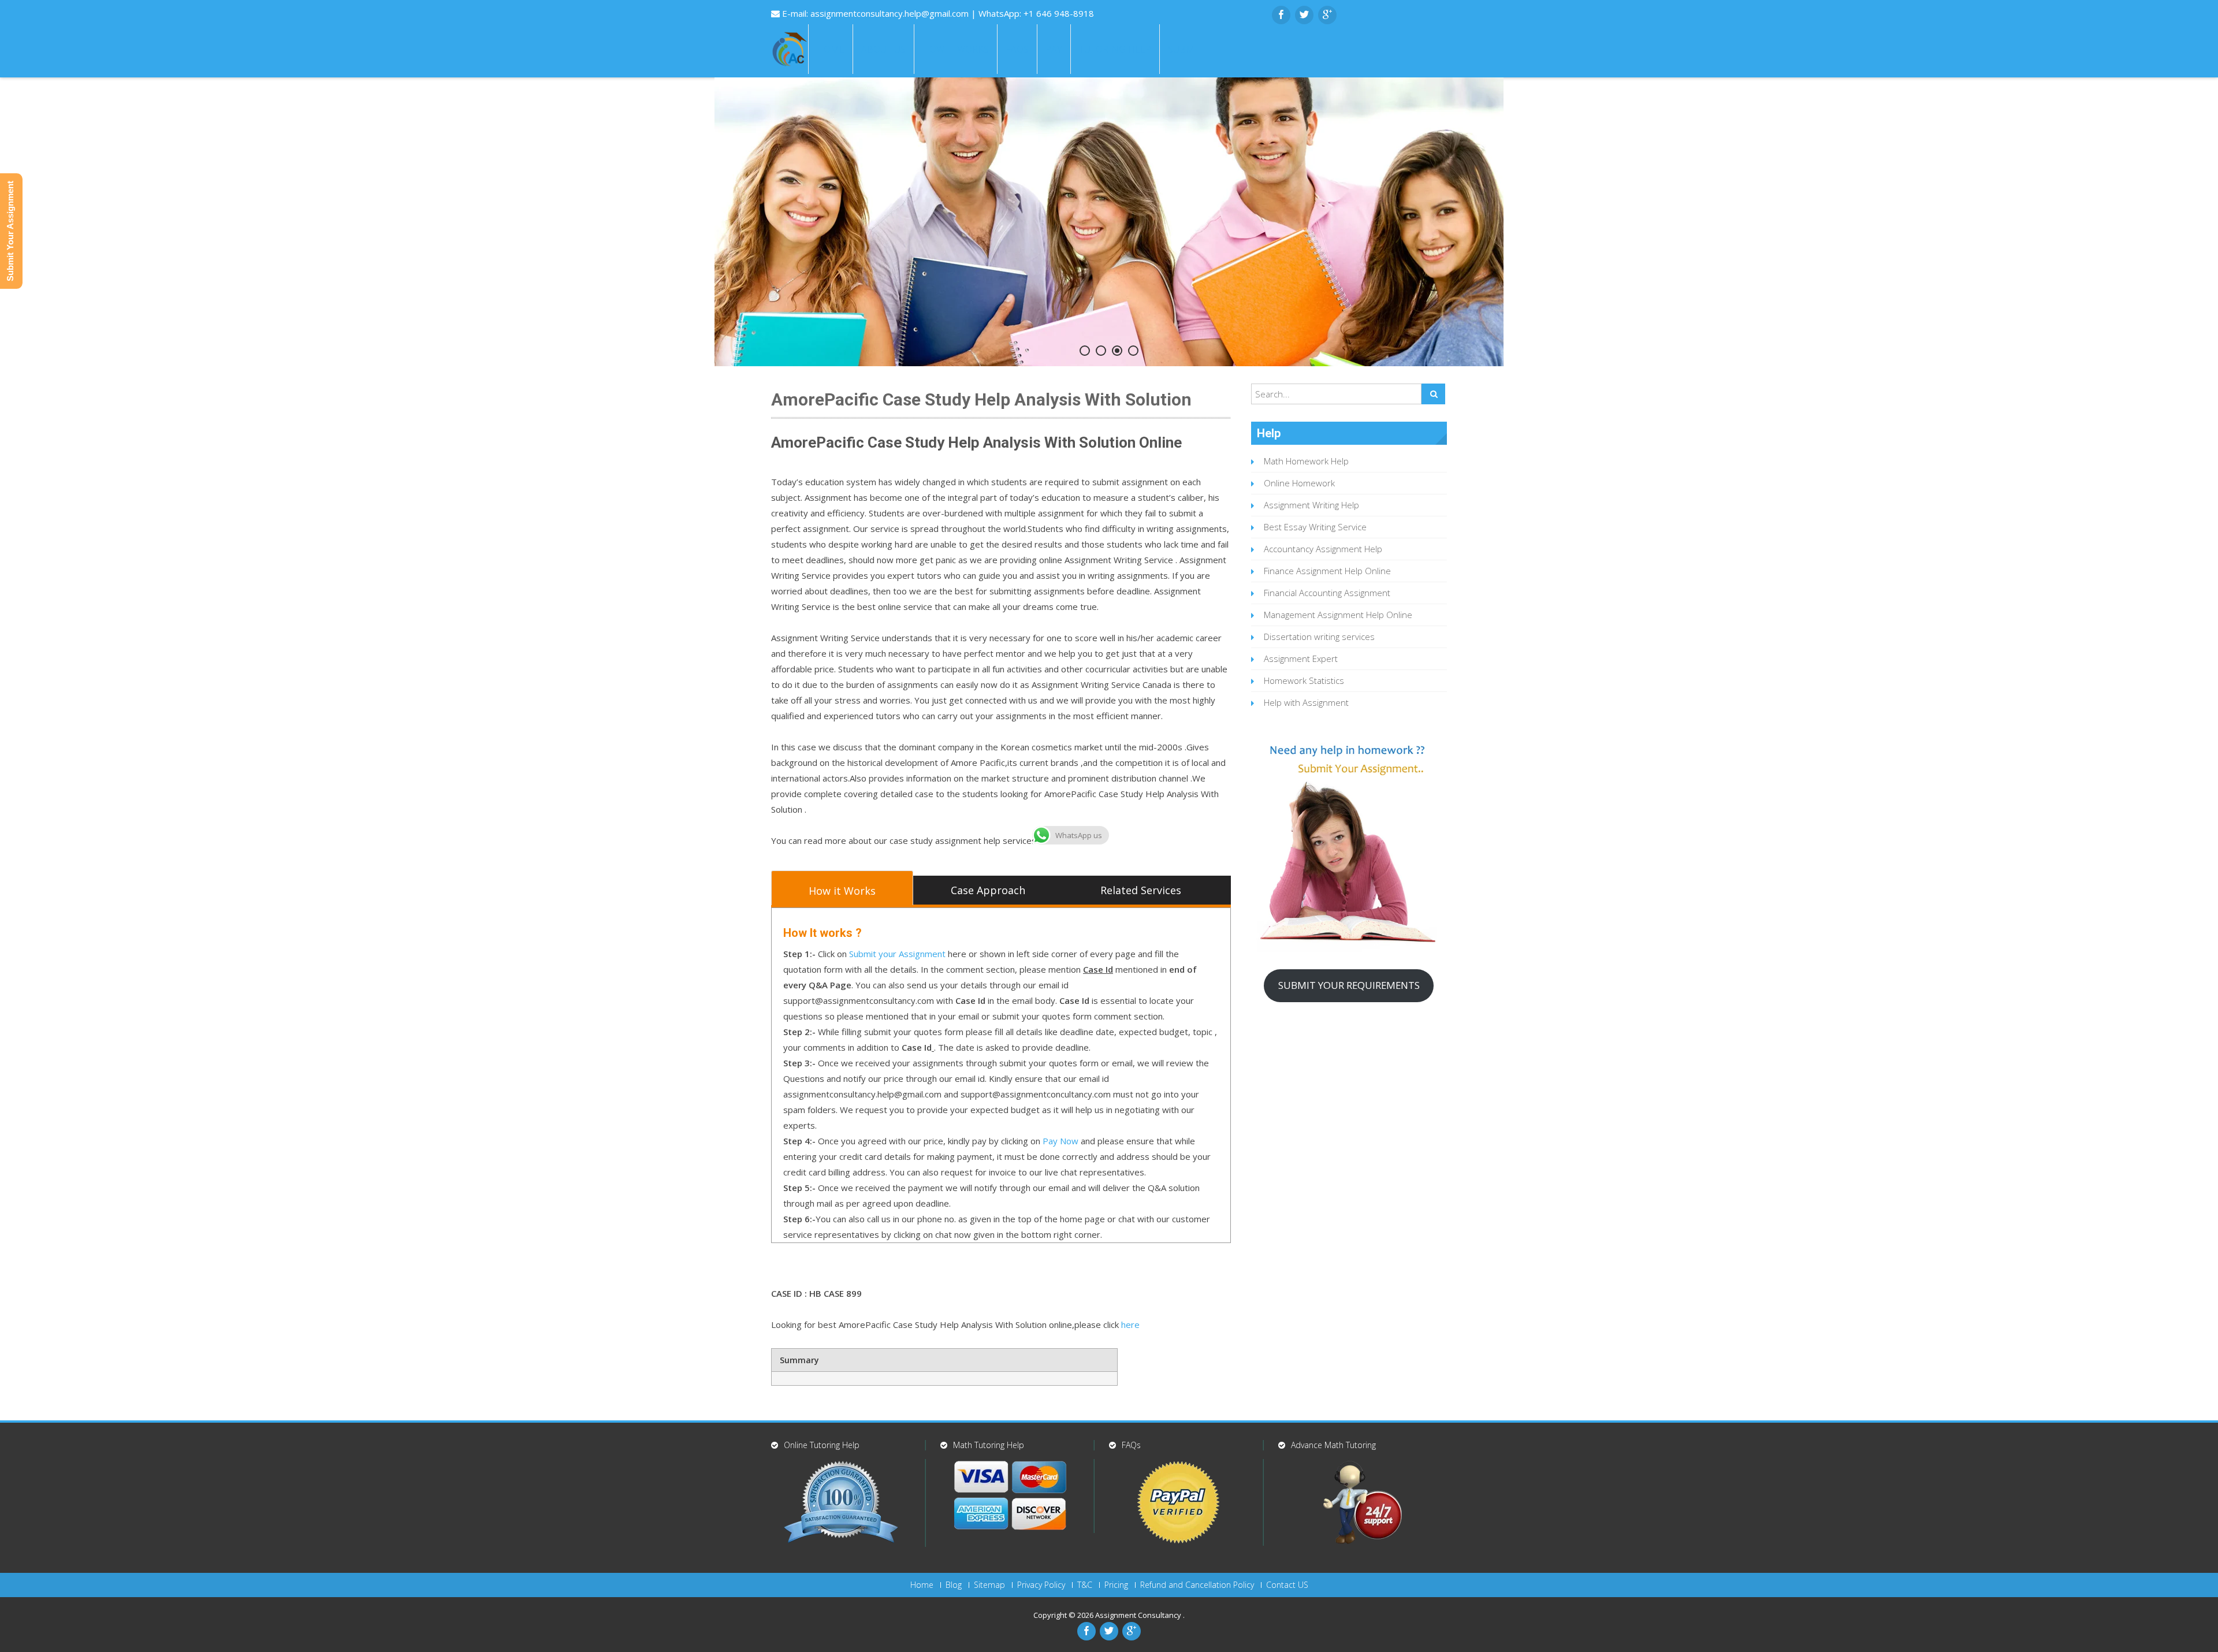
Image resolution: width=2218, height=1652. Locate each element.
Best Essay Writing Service (1315, 527)
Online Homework (1299, 483)
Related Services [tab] (1141, 890)
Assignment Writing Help (1311, 505)
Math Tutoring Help (989, 1445)
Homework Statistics (1304, 680)
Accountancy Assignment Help (1323, 549)
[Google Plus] (1327, 15)
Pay (1054, 49)
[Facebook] (1281, 15)
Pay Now (1060, 1141)
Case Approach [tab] (988, 890)
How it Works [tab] (842, 891)
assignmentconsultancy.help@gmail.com (891, 13)
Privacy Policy (1041, 1585)
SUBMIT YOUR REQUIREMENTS (1349, 985)
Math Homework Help (1306, 461)
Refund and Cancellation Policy (1197, 1585)
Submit (1185, 49)
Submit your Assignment (897, 954)
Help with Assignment (1306, 702)
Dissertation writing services (1319, 637)
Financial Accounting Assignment (1327, 593)
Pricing (1116, 1585)
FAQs (1017, 49)
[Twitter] (1304, 15)
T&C (1085, 1585)
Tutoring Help (1115, 49)
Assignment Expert (1301, 658)
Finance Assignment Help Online (1327, 571)
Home (831, 49)
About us (883, 49)
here (1130, 1324)
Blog (954, 1585)
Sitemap (989, 1585)
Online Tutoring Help (822, 1445)
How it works (956, 49)
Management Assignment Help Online (1338, 615)
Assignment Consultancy (1139, 1615)
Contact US (1287, 1585)
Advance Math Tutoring (1333, 1445)
